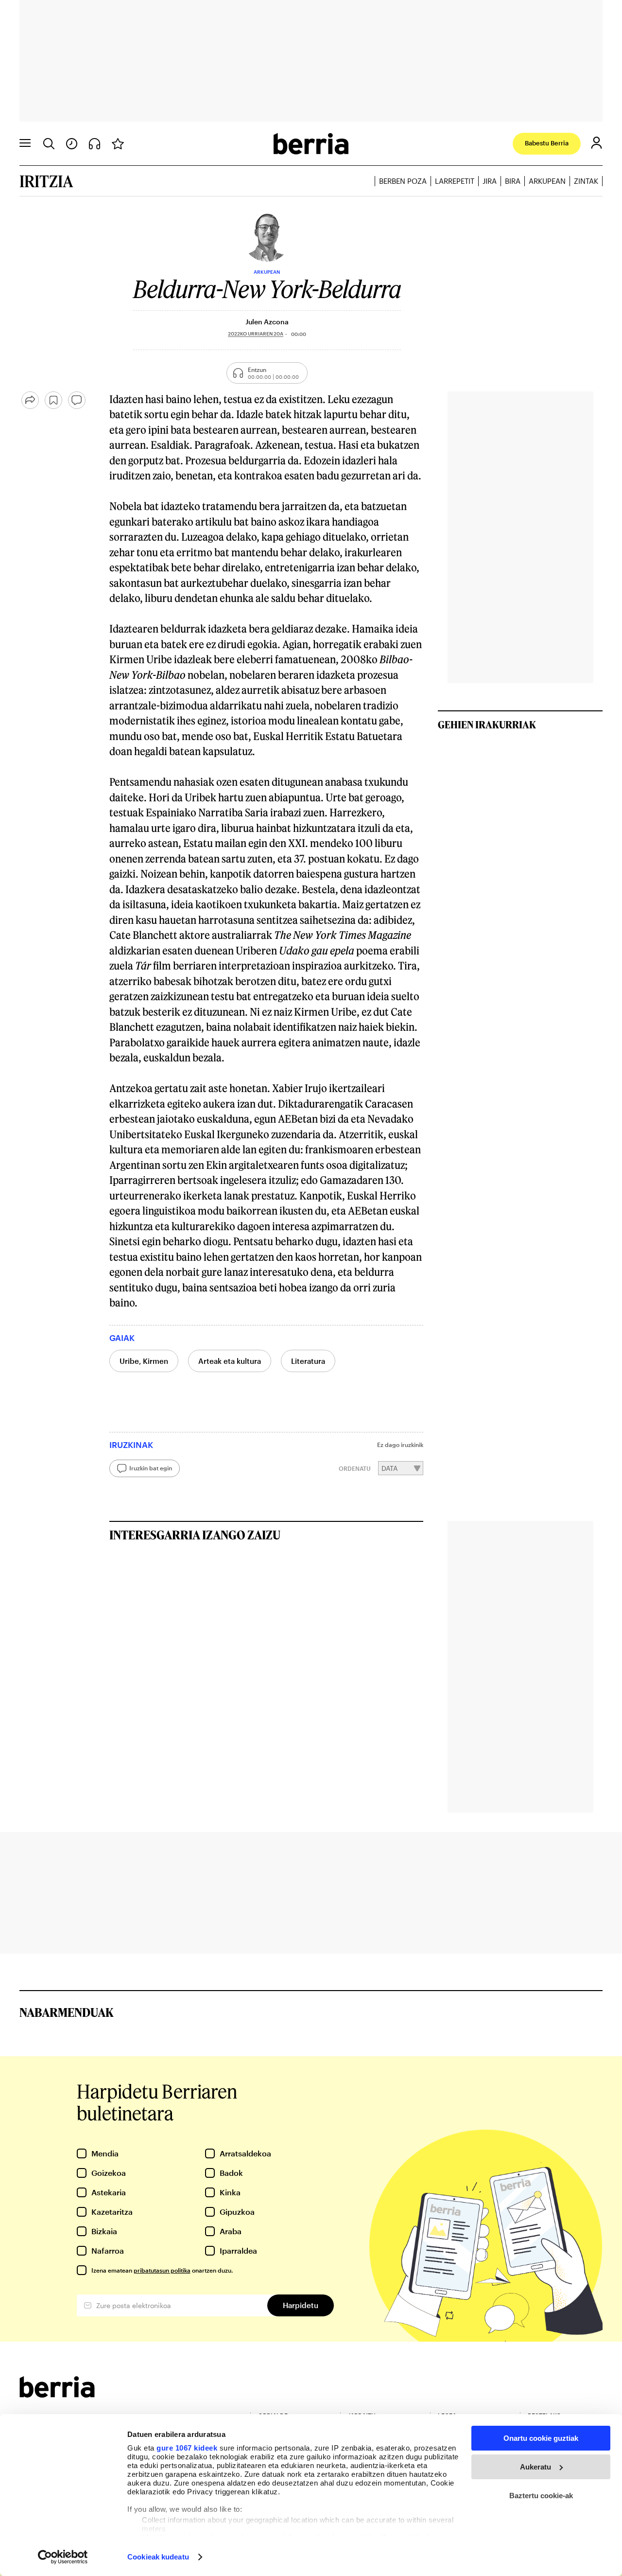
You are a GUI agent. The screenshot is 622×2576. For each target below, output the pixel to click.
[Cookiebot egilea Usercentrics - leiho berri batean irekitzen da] (63, 2557)
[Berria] (57, 2394)
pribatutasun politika (162, 2270)
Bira (513, 181)
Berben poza (403, 181)
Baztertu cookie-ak (541, 2496)
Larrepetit (455, 181)
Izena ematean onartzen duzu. (162, 2270)
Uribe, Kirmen (144, 1361)
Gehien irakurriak (487, 724)
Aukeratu (536, 2467)
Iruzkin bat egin (151, 1468)
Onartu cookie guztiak (541, 2438)
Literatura (308, 1361)
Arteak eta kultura (230, 1361)
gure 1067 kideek (187, 2448)
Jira (490, 181)
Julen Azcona (267, 322)
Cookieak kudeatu (158, 2557)
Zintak (586, 181)
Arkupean (547, 181)
